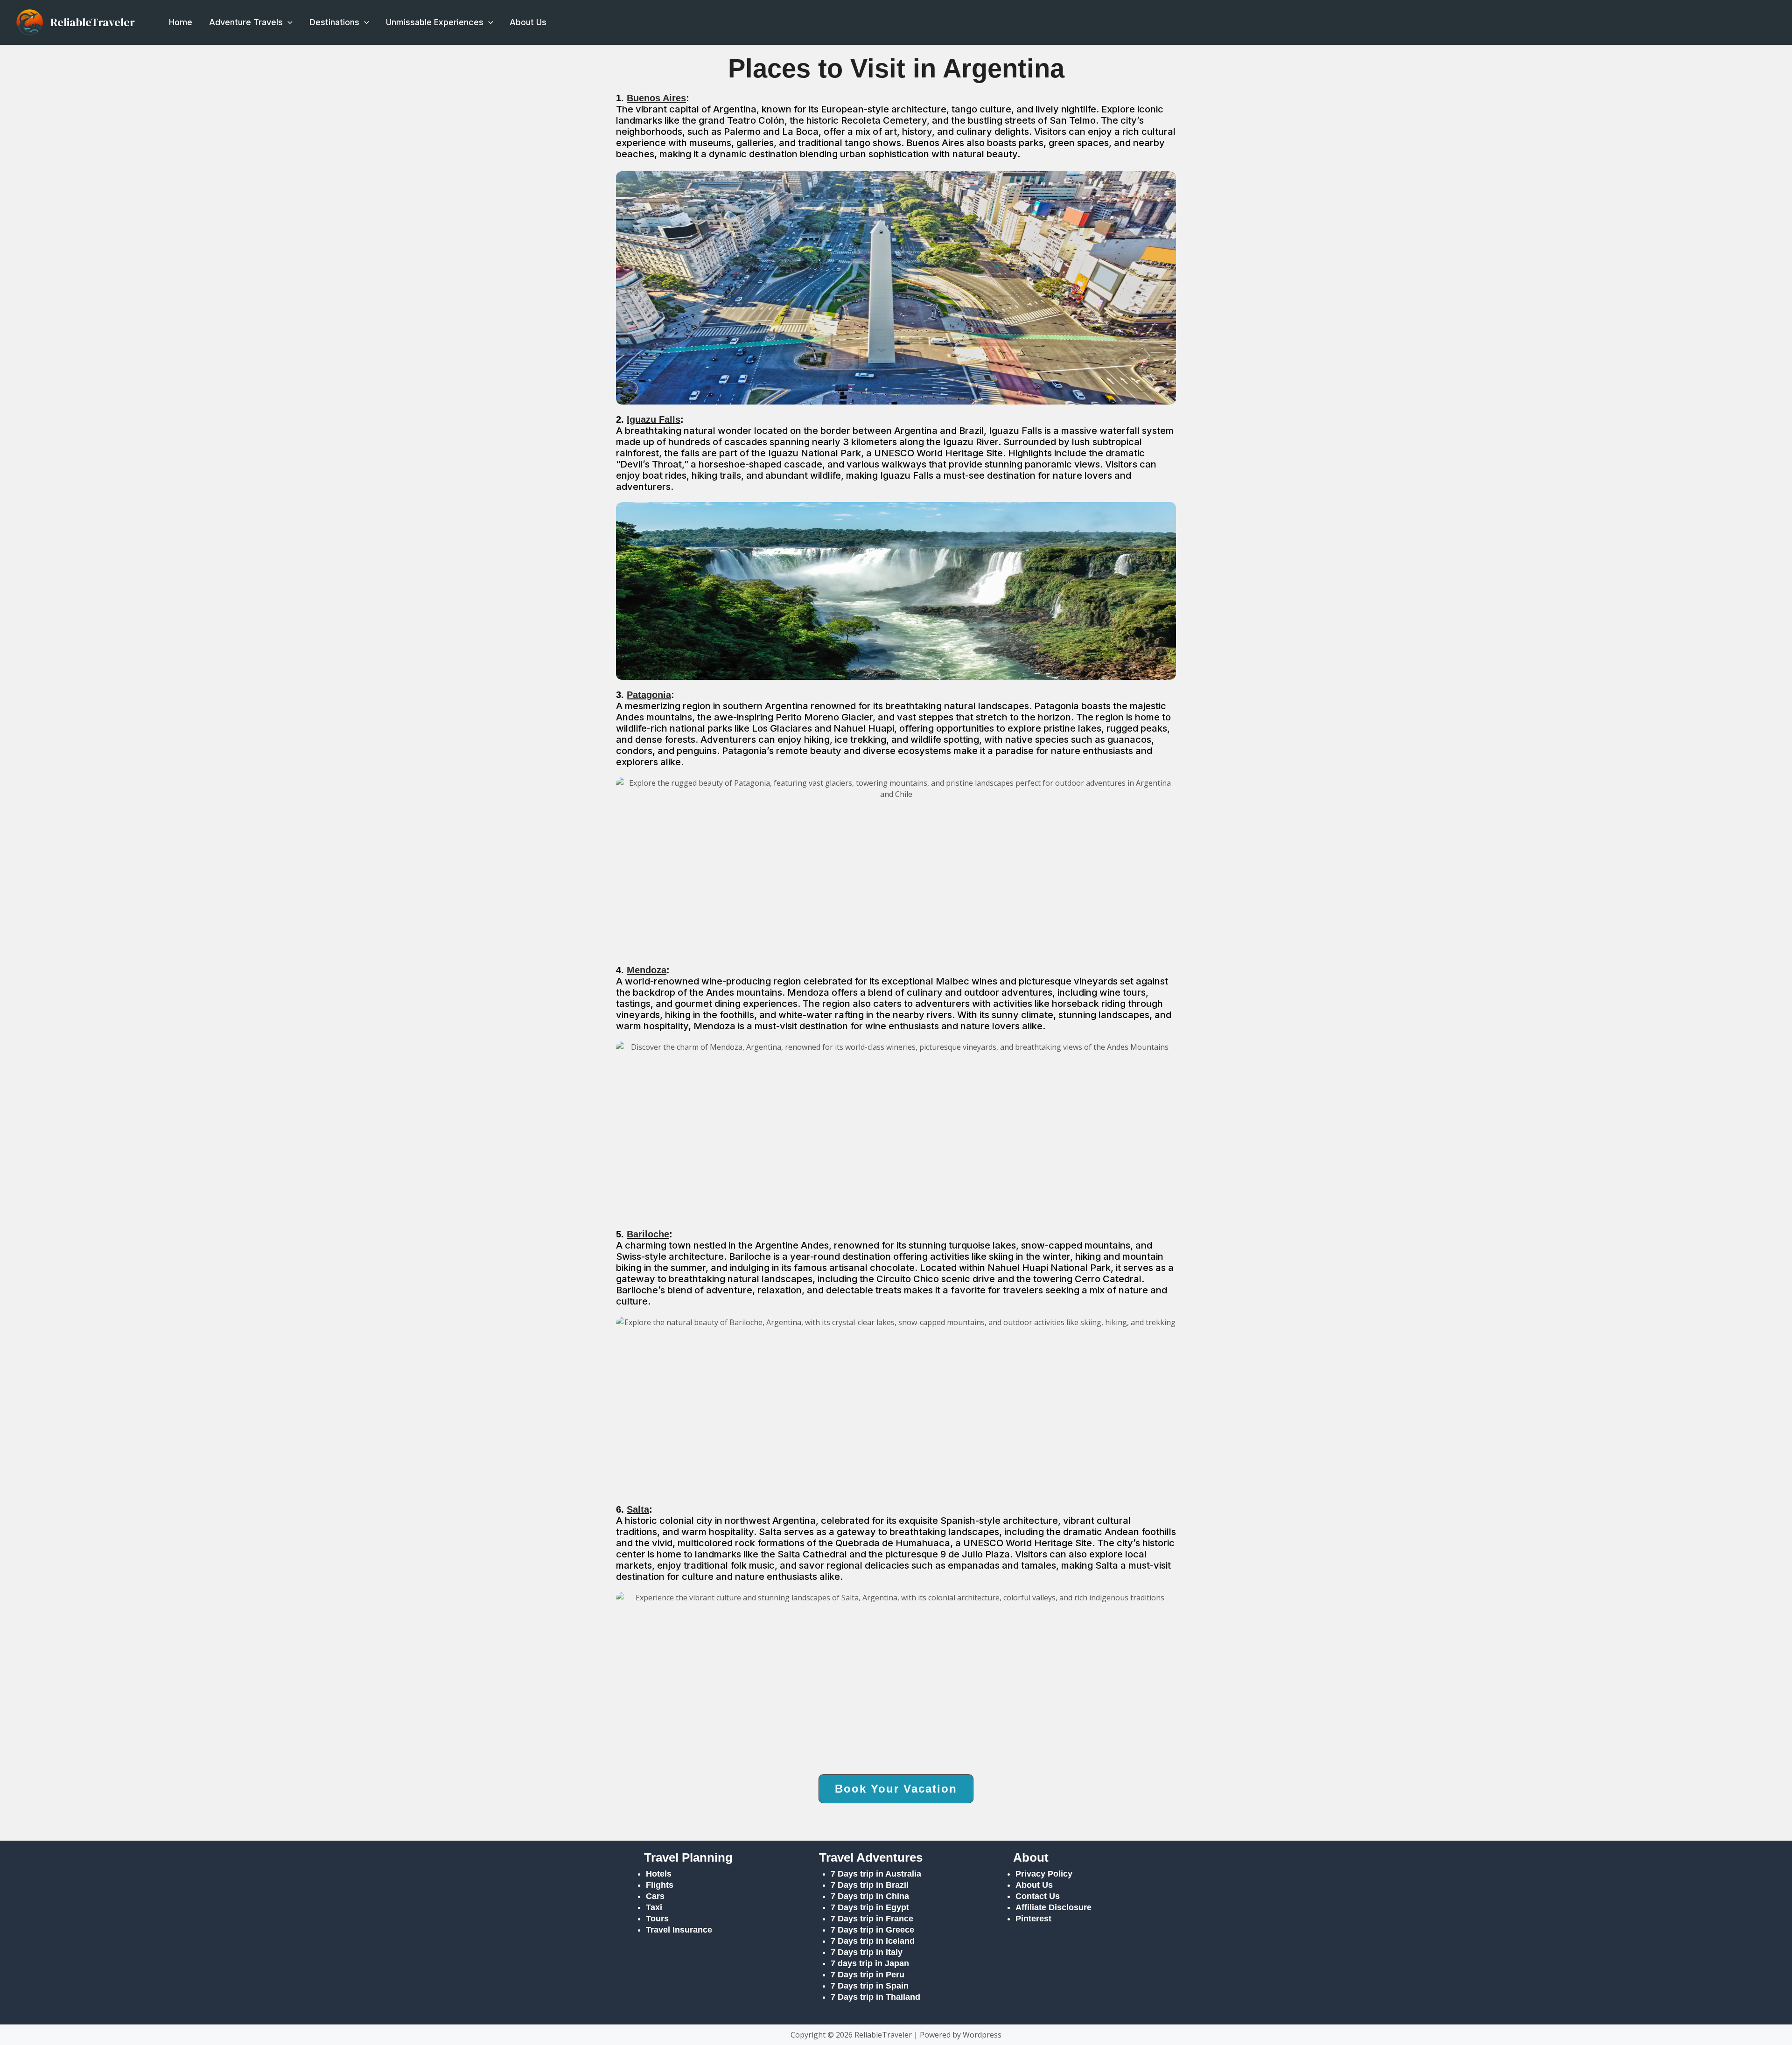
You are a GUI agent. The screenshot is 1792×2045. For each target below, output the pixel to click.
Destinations (334, 22)
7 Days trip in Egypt (870, 1907)
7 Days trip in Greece (872, 1930)
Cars (655, 1896)
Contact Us (1038, 1896)
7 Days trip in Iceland (874, 1941)
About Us (528, 22)
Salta (638, 1509)
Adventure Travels (246, 22)
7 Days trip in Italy (867, 1952)
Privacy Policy (1044, 1874)
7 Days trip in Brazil (870, 1885)
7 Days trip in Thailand (875, 1997)
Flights (660, 1885)
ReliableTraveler (93, 22)
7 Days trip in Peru (868, 1975)
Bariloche (648, 1234)
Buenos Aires (656, 98)
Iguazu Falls (654, 419)
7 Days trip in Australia (876, 1874)
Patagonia (649, 695)
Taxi (654, 1907)
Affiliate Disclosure (1053, 1907)
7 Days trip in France (872, 1919)
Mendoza (647, 970)
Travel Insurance (679, 1930)
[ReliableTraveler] (30, 21)
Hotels (659, 1874)
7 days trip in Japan (870, 1963)
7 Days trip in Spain (870, 1986)
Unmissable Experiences (435, 22)
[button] (288, 22)
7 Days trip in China (870, 1896)
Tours (657, 1919)
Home (181, 22)
